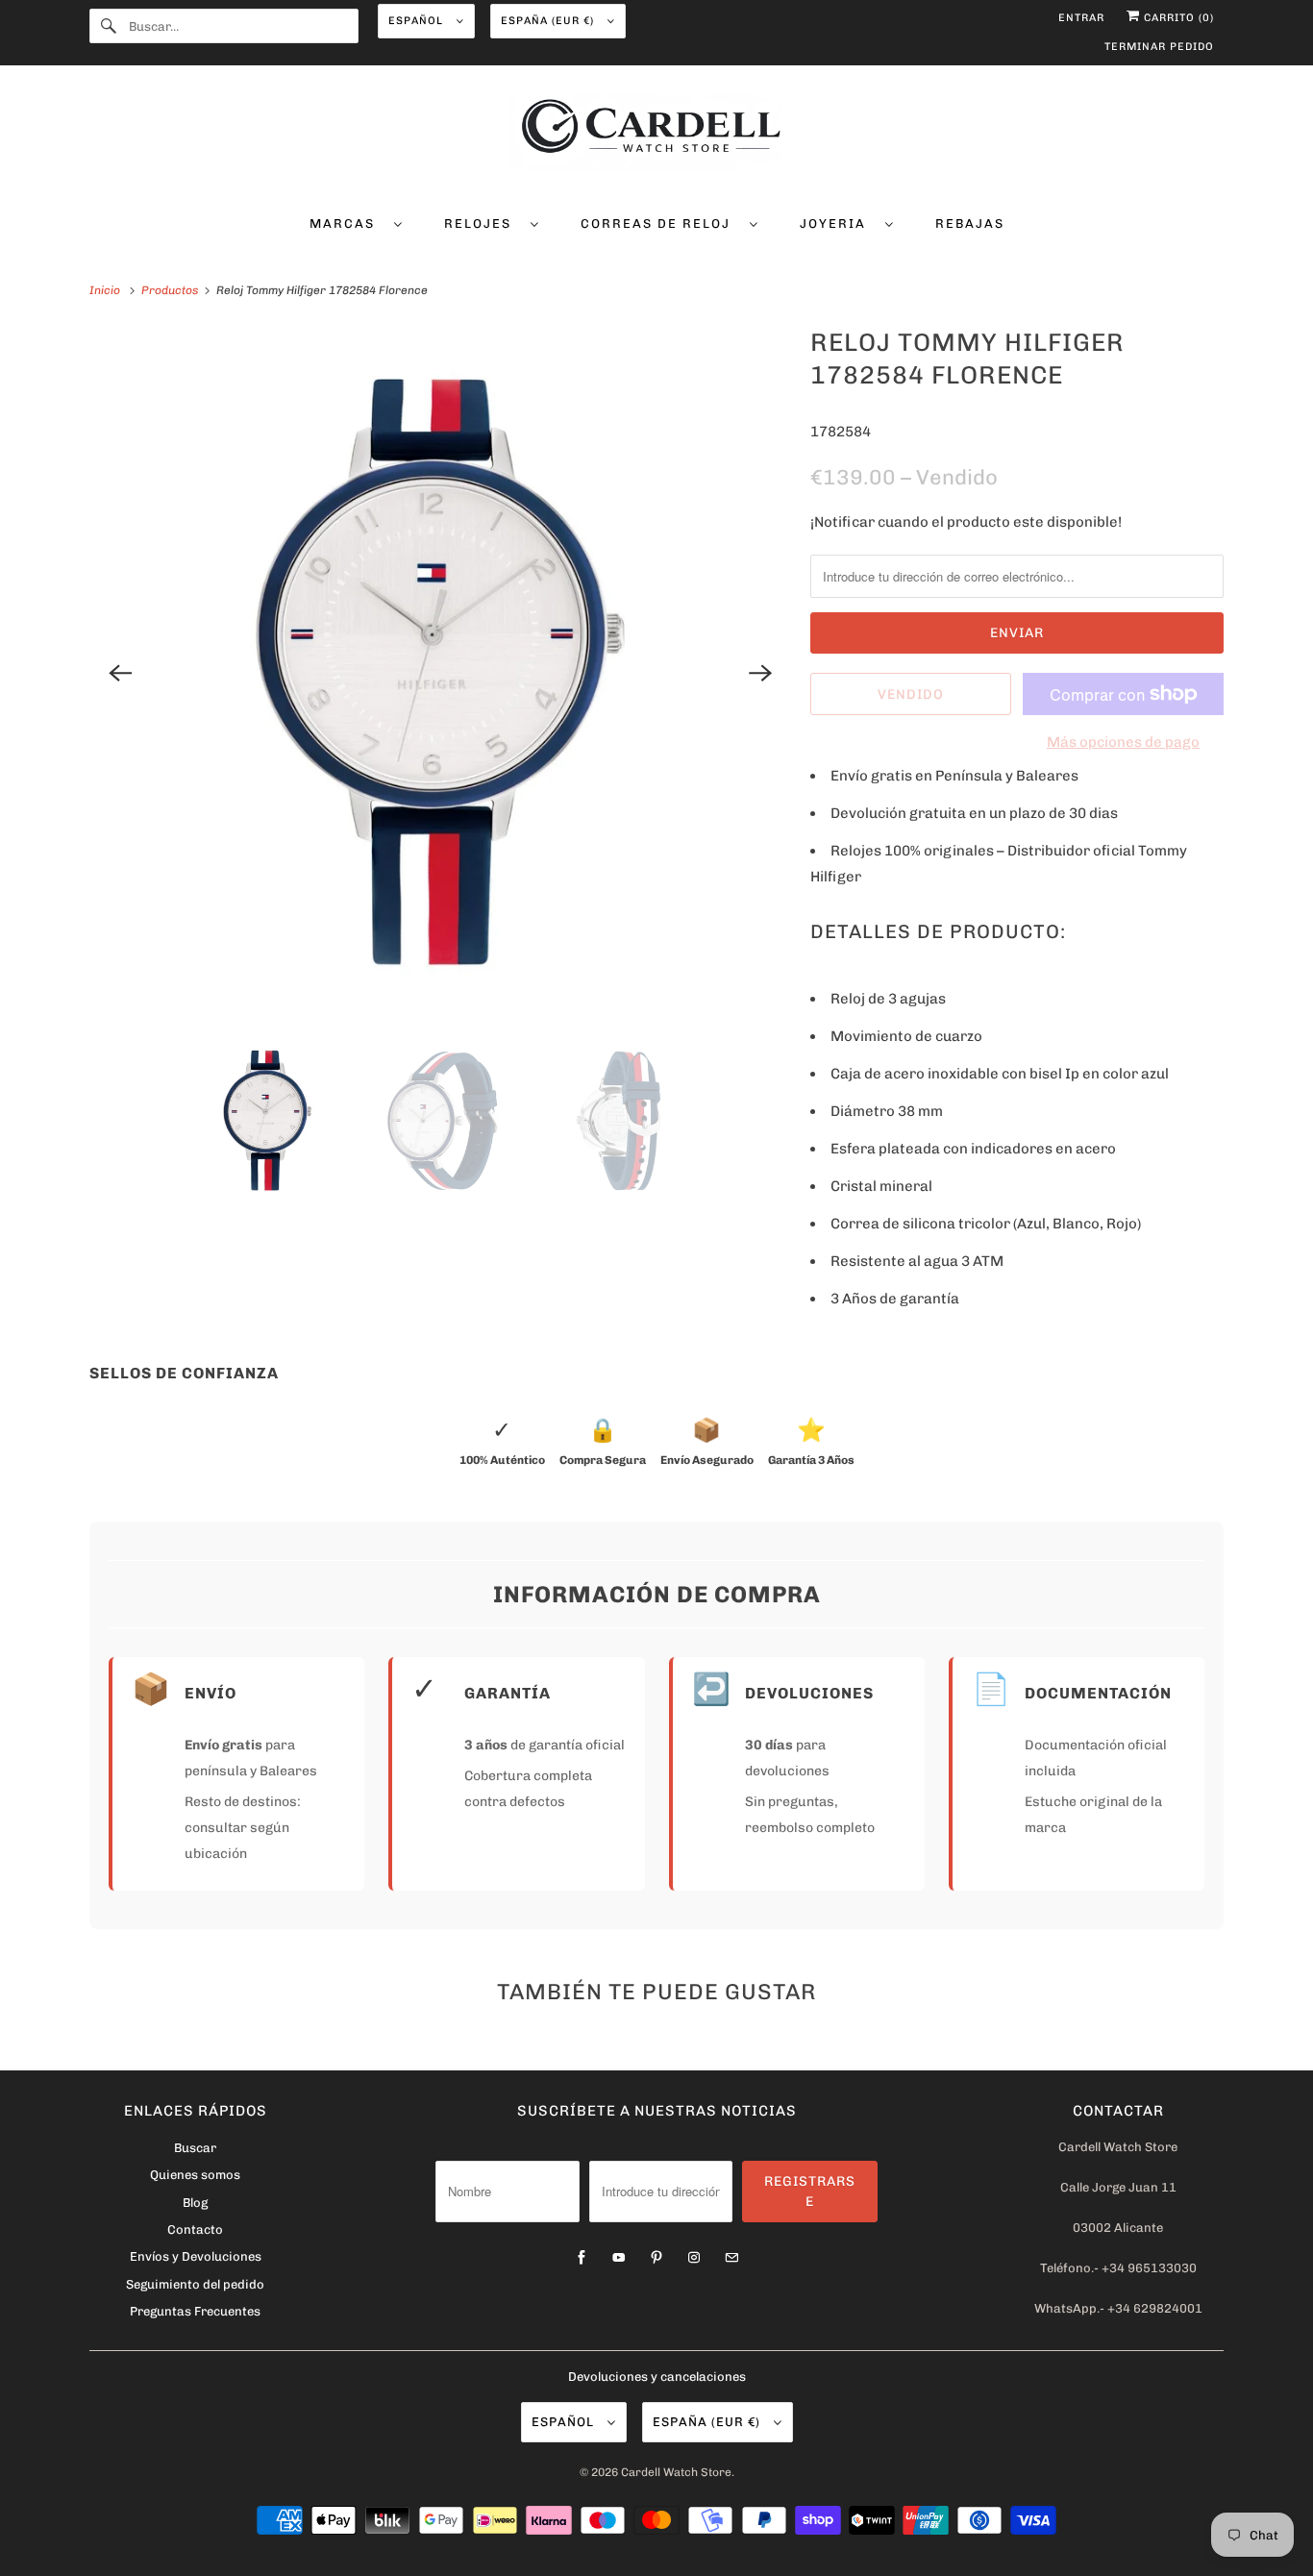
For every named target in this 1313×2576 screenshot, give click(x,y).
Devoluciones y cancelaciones (657, 2377)
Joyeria (838, 223)
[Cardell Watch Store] (656, 136)
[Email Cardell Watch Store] (731, 2258)
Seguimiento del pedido (195, 2284)
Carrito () (1177, 18)
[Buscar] (109, 26)
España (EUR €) (549, 21)
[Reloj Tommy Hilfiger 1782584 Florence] (440, 673)
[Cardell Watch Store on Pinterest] (656, 2258)
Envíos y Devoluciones (196, 2256)
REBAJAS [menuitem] (970, 223)
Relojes (483, 223)
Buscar (195, 2148)
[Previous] (120, 673)
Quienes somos (195, 2175)
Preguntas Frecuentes (195, 2311)
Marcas (347, 223)
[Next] (760, 673)
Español (418, 21)
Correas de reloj (660, 223)
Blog (195, 2203)
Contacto (195, 2229)
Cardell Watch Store (676, 2472)
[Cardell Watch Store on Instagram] (694, 2258)
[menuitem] (356, 223)
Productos (171, 290)
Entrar (1081, 18)
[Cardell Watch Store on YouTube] (619, 2258)
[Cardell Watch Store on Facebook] (582, 2258)
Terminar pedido (1159, 47)
